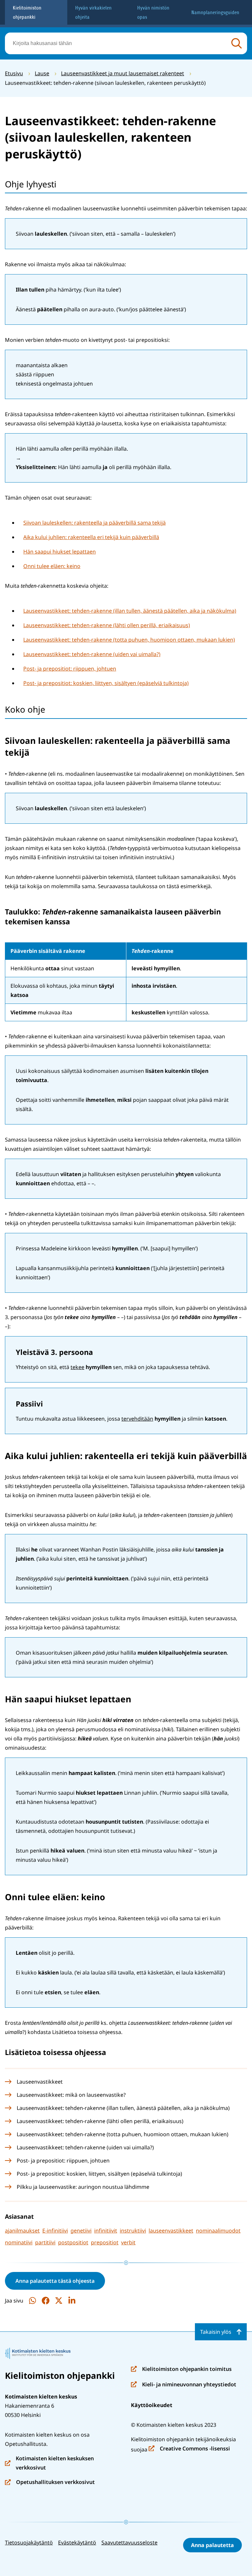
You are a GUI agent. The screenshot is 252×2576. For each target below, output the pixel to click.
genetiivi (81, 2231)
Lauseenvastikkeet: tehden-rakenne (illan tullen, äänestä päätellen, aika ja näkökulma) (130, 611)
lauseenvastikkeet (171, 2231)
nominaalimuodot (218, 2231)
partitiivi (45, 2242)
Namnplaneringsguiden (215, 12)
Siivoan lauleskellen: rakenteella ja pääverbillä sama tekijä (94, 523)
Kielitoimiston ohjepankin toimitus (181, 2369)
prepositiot (105, 2242)
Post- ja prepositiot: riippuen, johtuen (70, 669)
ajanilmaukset (22, 2231)
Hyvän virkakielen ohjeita (93, 12)
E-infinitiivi (55, 2231)
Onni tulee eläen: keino (52, 566)
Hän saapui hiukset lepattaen (60, 552)
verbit (128, 2242)
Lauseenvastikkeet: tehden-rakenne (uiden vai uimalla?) (92, 654)
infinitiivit (106, 2231)
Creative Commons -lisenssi (189, 2449)
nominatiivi (19, 2242)
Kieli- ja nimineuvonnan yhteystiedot (184, 2385)
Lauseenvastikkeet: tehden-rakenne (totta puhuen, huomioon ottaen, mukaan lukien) (129, 640)
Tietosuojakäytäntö (29, 2542)
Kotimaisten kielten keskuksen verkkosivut (49, 2463)
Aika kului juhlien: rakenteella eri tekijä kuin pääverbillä (91, 537)
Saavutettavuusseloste (129, 2542)
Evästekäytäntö (77, 2542)
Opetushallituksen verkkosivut (50, 2482)
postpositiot (73, 2242)
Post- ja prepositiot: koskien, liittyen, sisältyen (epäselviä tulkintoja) (106, 683)
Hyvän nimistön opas (153, 12)
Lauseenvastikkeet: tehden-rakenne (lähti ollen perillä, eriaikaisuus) (107, 625)
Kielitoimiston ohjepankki (27, 12)
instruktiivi (133, 2231)
